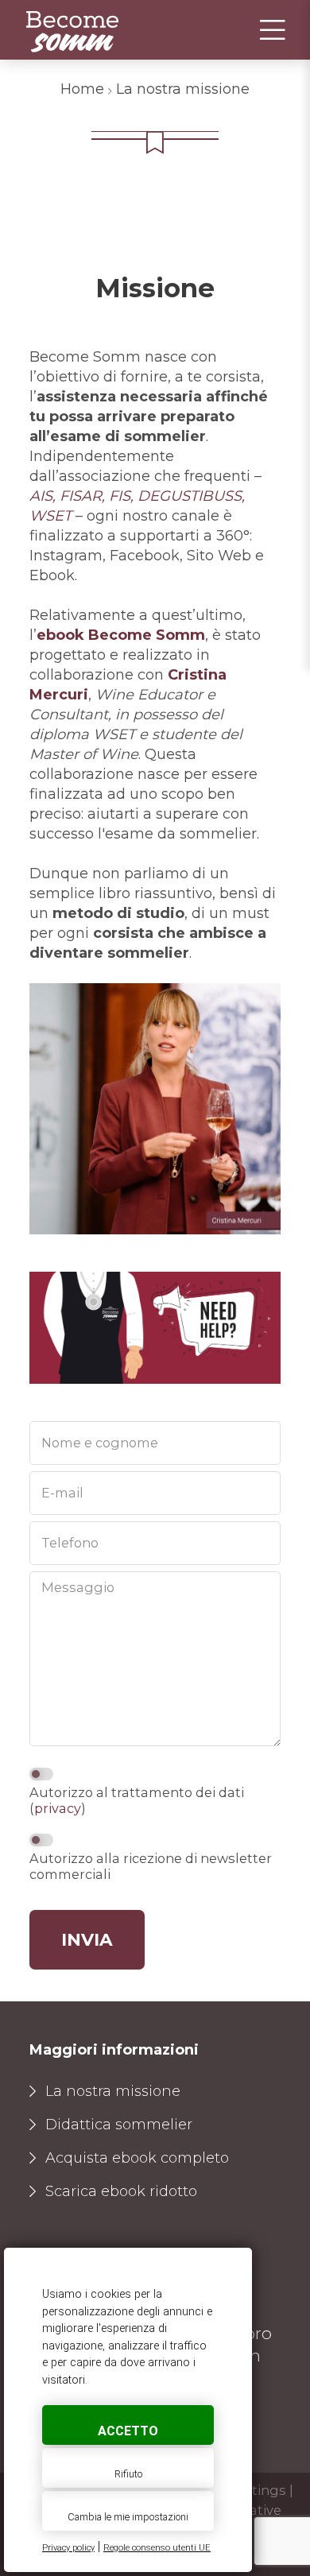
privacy (58, 1808)
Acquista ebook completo (137, 2158)
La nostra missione (113, 2091)
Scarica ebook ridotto (121, 2191)
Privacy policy (68, 2548)
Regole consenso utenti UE (157, 2548)
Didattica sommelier (119, 2125)
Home (82, 89)
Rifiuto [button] (128, 2474)
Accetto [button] (128, 2431)
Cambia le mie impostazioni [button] (128, 2517)
